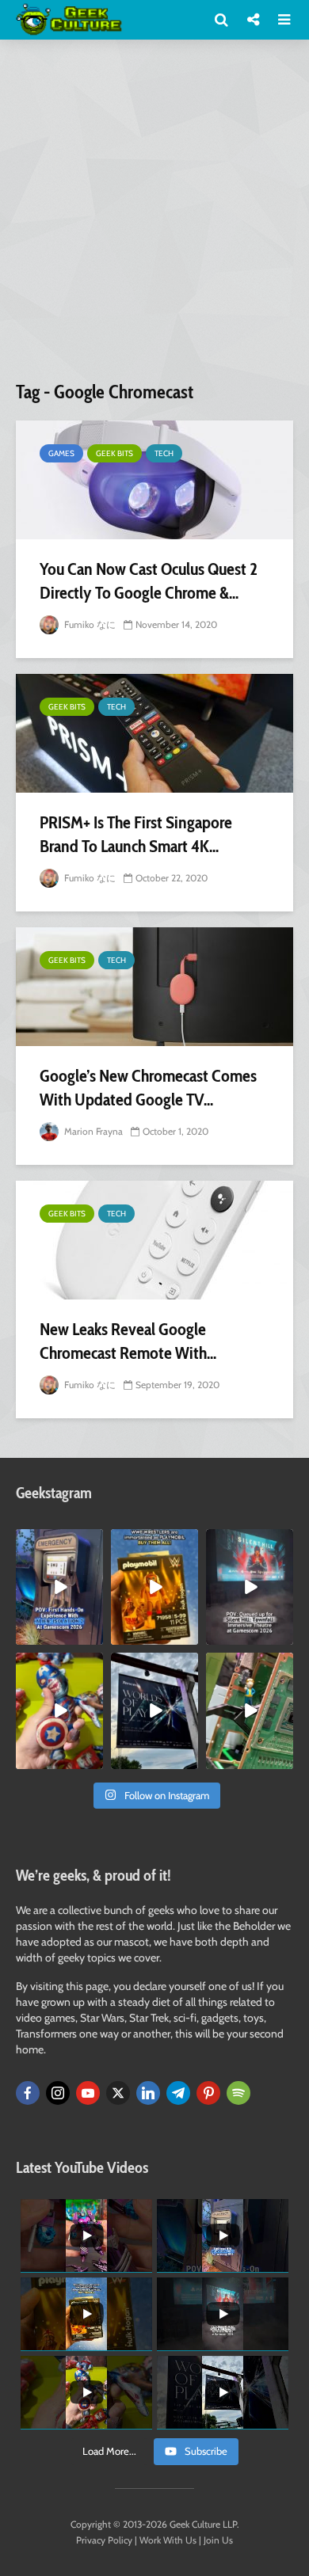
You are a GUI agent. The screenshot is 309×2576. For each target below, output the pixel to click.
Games (61, 453)
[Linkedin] (148, 2093)
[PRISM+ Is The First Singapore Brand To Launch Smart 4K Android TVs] (154, 733)
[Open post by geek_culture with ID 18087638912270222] (250, 1587)
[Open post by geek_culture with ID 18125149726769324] (154, 1587)
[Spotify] (238, 2093)
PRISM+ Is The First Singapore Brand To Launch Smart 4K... (136, 834)
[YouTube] (88, 2093)
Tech (164, 453)
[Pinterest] (208, 2093)
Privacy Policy (104, 2540)
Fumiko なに (89, 624)
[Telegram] (178, 2093)
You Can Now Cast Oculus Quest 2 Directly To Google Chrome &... (149, 581)
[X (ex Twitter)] (118, 2093)
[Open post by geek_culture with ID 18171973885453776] (59, 1710)
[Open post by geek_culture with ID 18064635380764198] (59, 1587)
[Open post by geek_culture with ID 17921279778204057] (154, 1710)
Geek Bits (114, 453)
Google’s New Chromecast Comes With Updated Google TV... (148, 1088)
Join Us (218, 2540)
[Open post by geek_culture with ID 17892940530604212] (250, 1710)
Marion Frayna (92, 1131)
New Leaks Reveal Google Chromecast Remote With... (128, 1341)
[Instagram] (58, 2093)
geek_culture (58, 1541)
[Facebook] (28, 2093)
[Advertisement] (154, 216)
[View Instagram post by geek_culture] (93, 1636)
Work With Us (168, 2540)
